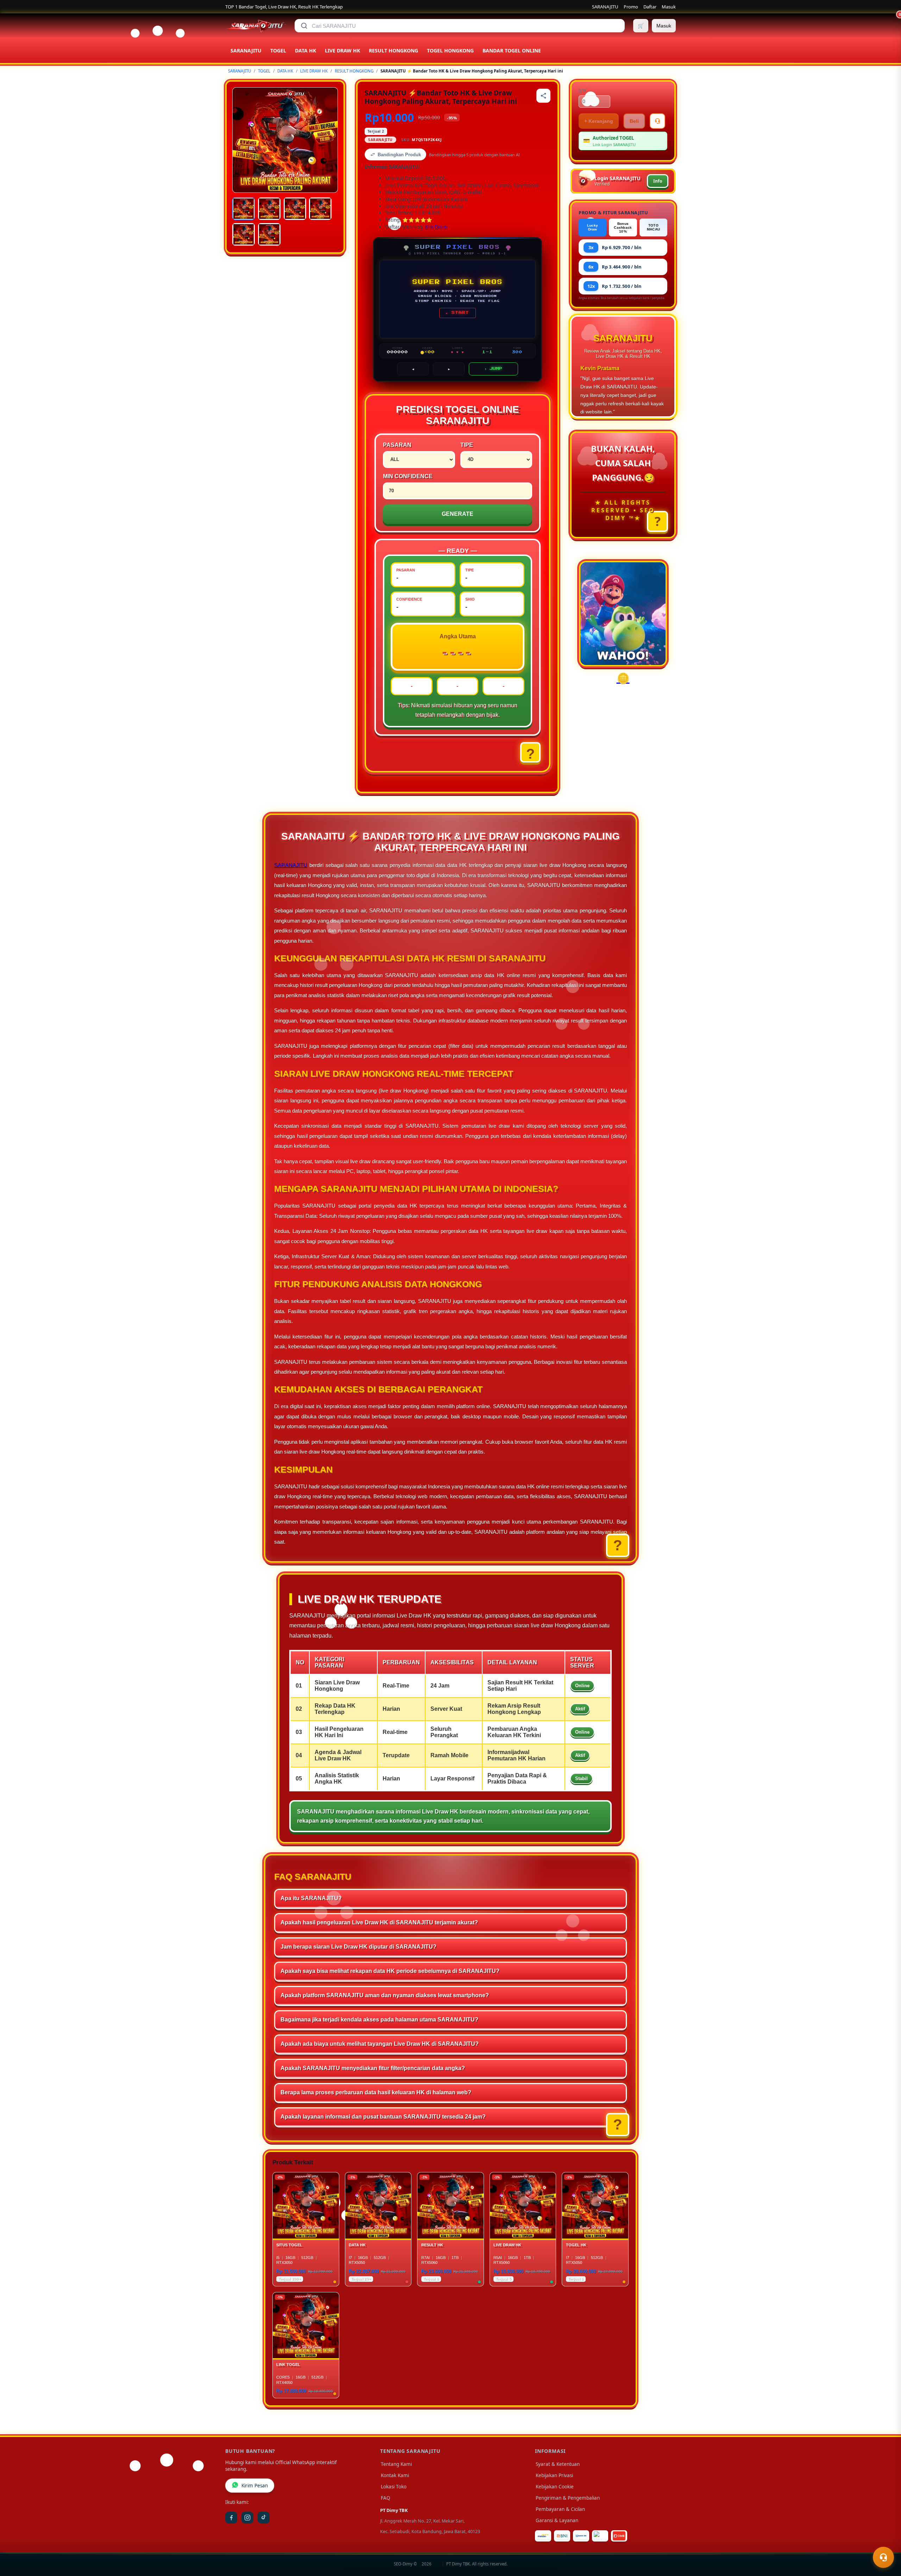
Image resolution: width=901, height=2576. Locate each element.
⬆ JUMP (493, 369)
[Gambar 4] (320, 209)
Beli (634, 121)
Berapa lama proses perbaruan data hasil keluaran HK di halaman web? (376, 2092)
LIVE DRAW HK (314, 71)
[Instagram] (247, 2518)
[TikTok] (264, 2518)
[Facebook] (231, 2518)
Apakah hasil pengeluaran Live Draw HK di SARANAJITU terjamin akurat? (379, 1922)
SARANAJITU (605, 7)
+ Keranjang (599, 121)
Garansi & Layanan (557, 2520)
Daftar (650, 7)
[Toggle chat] (883, 2557)
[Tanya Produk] (657, 121)
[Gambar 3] (295, 209)
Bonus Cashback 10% (623, 227)
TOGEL (264, 71)
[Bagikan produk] (543, 96)
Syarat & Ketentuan (558, 2464)
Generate (458, 514)
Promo (631, 7)
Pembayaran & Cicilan (560, 2509)
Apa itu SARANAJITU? (311, 1898)
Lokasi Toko (394, 2487)
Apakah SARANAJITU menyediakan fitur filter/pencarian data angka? (373, 2068)
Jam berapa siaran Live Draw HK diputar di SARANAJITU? (358, 1947)
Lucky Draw (593, 227)
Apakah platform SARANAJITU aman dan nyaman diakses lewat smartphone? (385, 1995)
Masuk (669, 7)
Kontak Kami (395, 2475)
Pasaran (397, 445)
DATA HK (285, 71)
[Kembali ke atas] (886, 2540)
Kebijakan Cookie (555, 2487)
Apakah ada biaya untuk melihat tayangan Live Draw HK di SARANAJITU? (380, 2044)
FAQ (386, 2498)
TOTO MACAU (654, 227)
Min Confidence (408, 476)
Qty (582, 91)
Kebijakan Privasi (554, 2475)
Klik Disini (436, 227)
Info (658, 181)
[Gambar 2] (269, 209)
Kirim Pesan (255, 2486)
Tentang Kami (396, 2464)
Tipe (467, 445)
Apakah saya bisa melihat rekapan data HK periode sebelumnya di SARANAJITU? (390, 1971)
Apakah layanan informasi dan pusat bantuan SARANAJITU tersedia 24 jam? (383, 2117)
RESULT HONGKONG (354, 71)
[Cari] (304, 26)
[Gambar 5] (244, 234)
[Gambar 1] (244, 209)
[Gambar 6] (269, 234)
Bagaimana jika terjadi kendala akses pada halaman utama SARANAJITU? (379, 2020)
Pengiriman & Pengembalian (568, 2498)
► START (458, 313)
